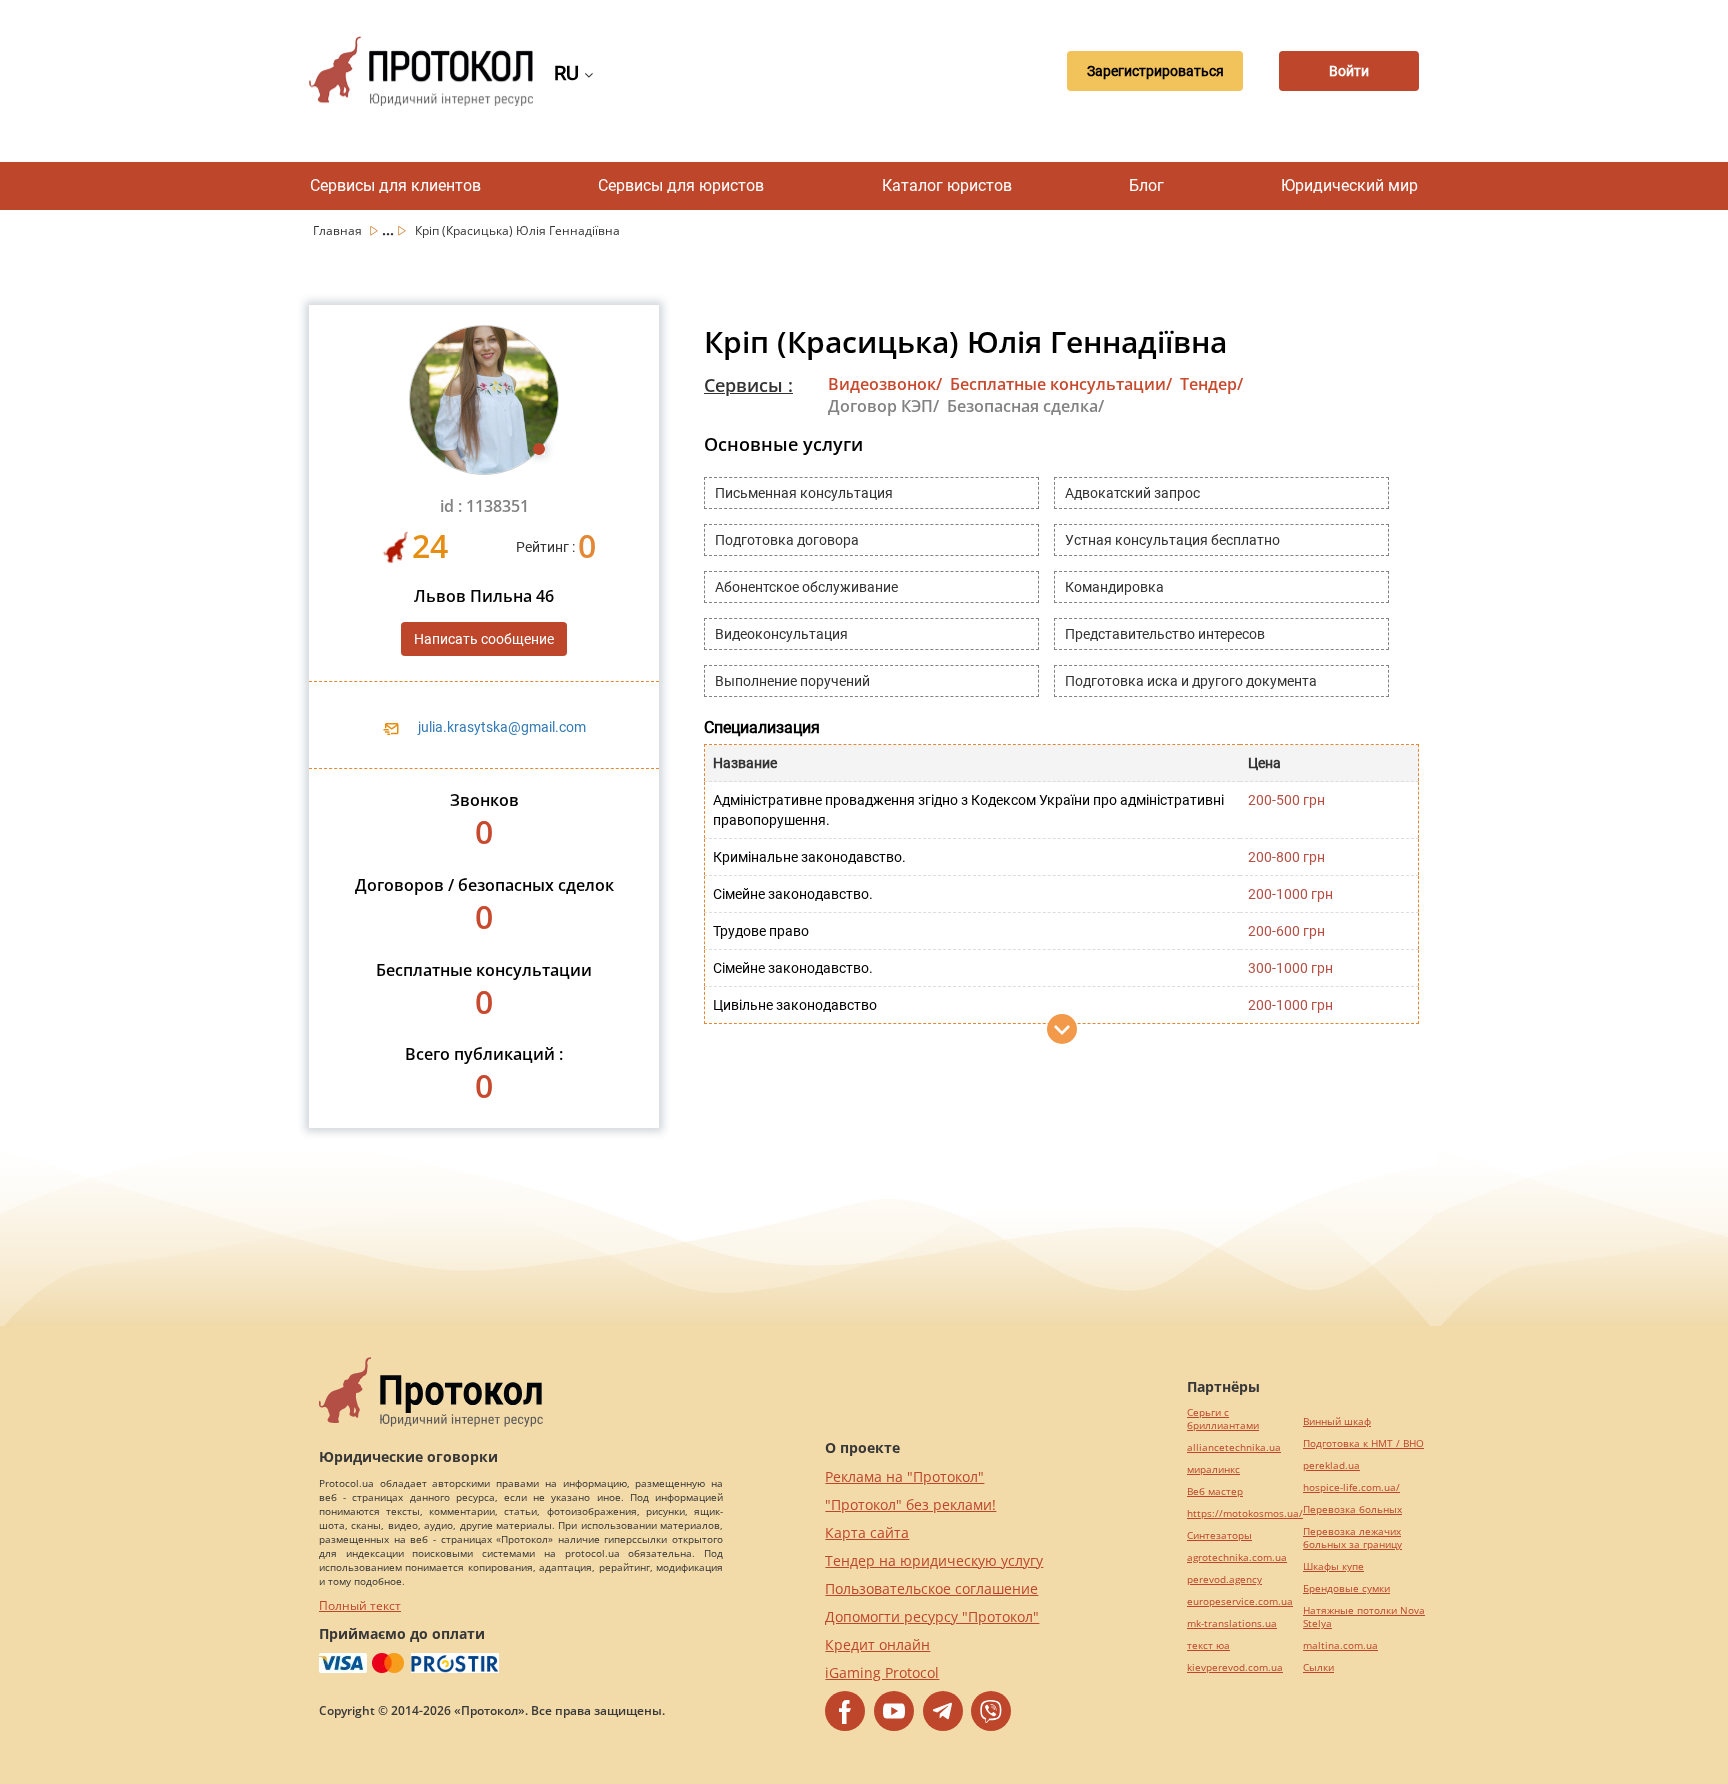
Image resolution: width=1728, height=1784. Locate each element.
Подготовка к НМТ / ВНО (1363, 1443)
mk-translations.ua (1232, 1623)
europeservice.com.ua (1240, 1601)
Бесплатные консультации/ (1061, 384)
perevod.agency (1224, 1579)
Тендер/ (1211, 384)
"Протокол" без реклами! (910, 1504)
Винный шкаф (1337, 1421)
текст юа (1208, 1645)
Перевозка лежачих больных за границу (1352, 1538)
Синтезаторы (1219, 1535)
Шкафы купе (1333, 1566)
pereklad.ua (1331, 1465)
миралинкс (1213, 1469)
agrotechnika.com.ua (1237, 1557)
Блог (1146, 185)
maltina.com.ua (1340, 1645)
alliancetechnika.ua (1234, 1447)
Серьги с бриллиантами (1223, 1419)
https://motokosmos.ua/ (1245, 1513)
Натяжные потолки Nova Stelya (1364, 1617)
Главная (339, 230)
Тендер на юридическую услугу (934, 1560)
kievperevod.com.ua (1235, 1667)
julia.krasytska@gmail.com (502, 727)
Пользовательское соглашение (931, 1588)
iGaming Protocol (882, 1672)
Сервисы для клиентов (395, 185)
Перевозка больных (1352, 1509)
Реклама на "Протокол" (904, 1476)
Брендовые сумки (1346, 1588)
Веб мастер (1215, 1491)
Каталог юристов (947, 185)
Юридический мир (1349, 185)
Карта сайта (867, 1532)
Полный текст (360, 1605)
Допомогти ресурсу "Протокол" (932, 1616)
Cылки (1318, 1667)
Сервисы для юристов (681, 185)
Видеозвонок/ (885, 384)
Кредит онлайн (877, 1644)
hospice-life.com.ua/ (1351, 1487)
